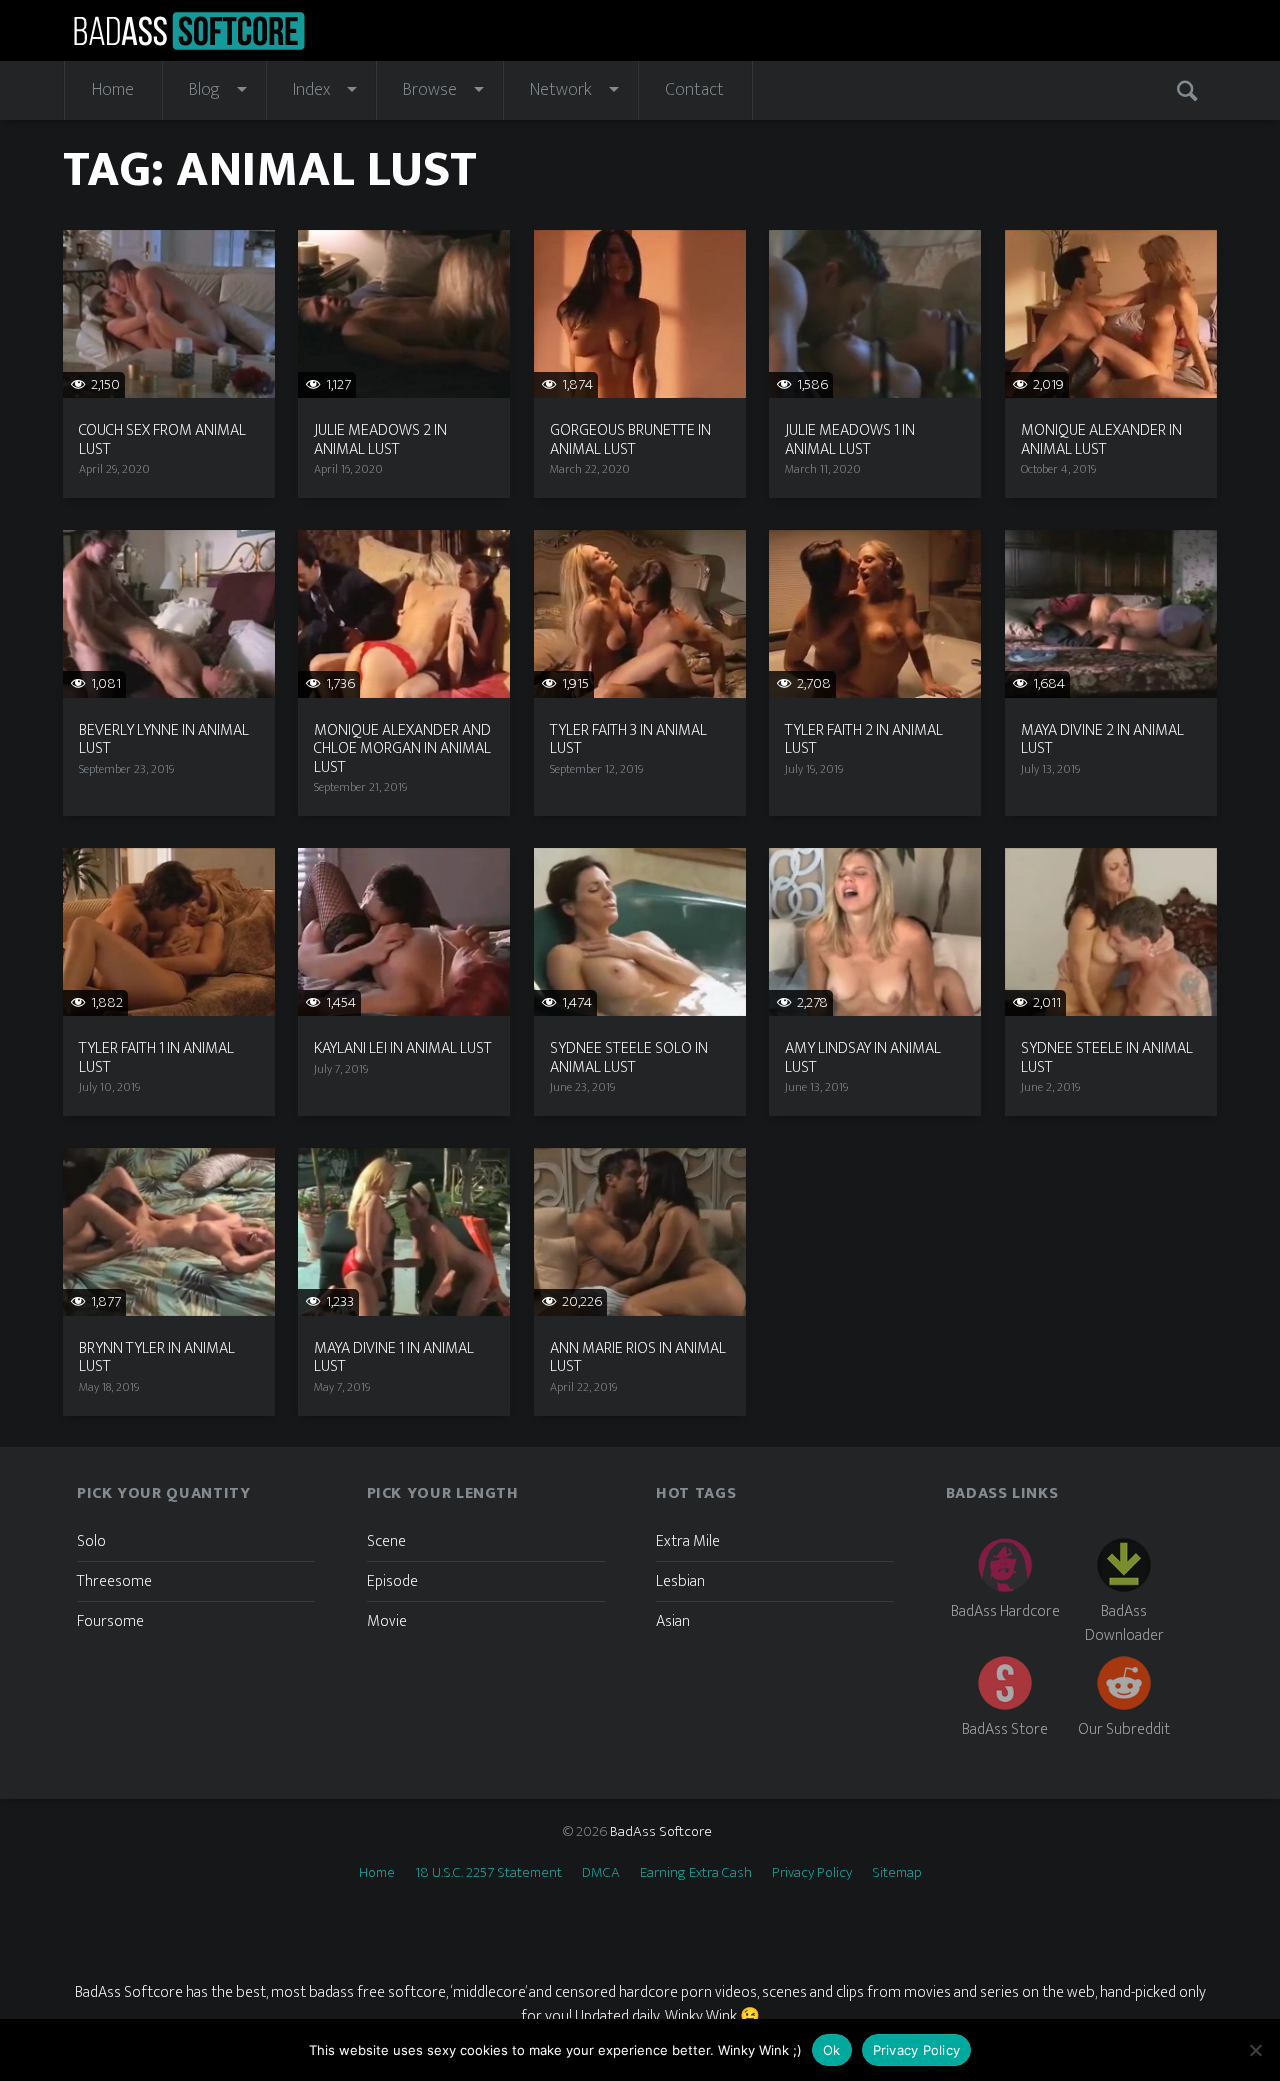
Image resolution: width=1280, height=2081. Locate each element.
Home (113, 90)
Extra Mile (688, 1541)
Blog (204, 90)
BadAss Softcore (661, 1831)
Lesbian (680, 1581)
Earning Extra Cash (696, 1872)
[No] (1255, 2050)
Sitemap (897, 1872)
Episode (392, 1581)
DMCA (601, 1872)
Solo (91, 1541)
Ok (832, 2050)
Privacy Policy (812, 1872)
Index (311, 90)
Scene (386, 1541)
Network (561, 90)
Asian (673, 1621)
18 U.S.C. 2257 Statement (488, 1872)
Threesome (114, 1581)
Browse (430, 90)
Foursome (110, 1621)
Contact (694, 90)
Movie (387, 1621)
